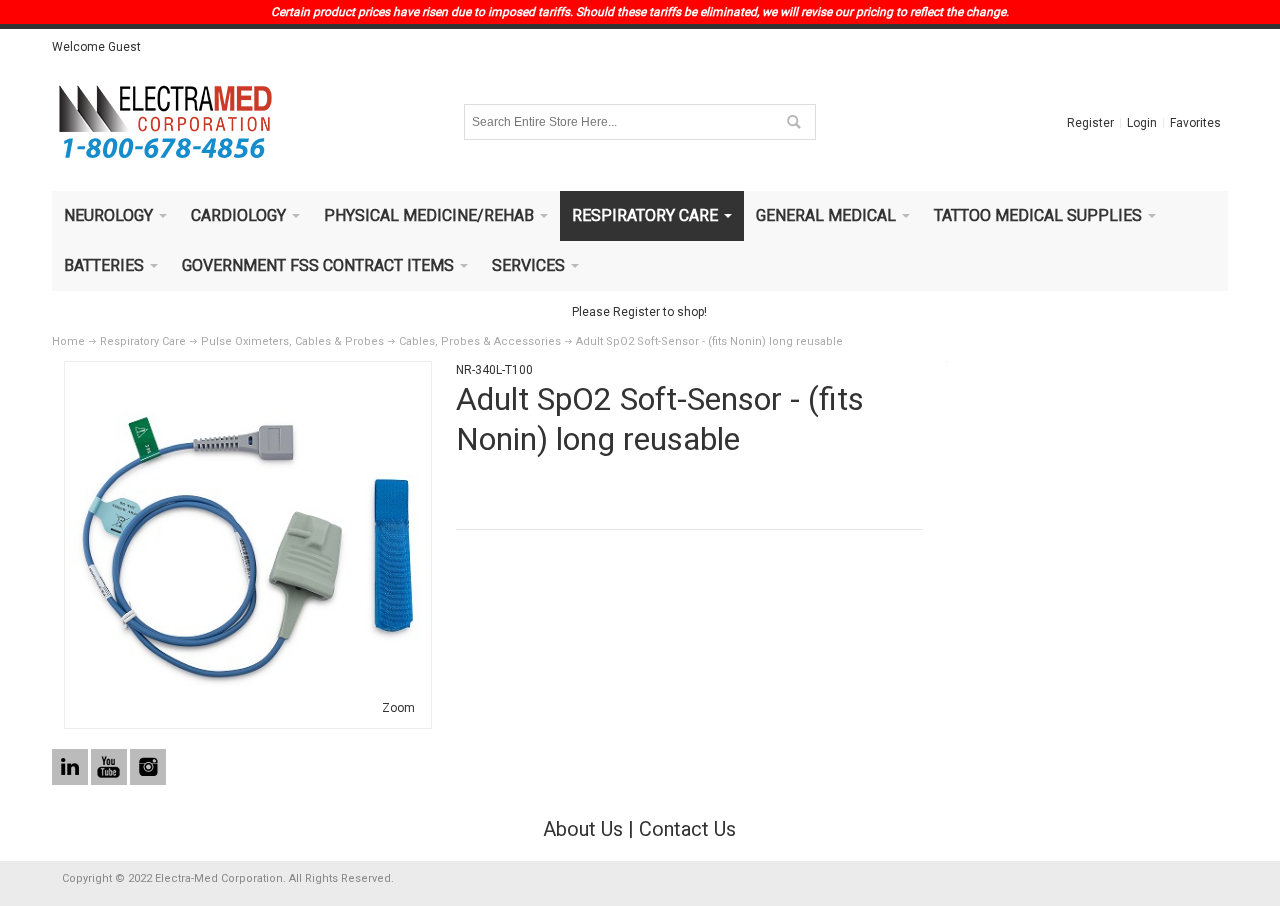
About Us (583, 829)
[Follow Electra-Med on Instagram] (148, 768)
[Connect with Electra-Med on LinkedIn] (71, 768)
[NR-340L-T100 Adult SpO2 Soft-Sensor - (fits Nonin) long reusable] (248, 376)
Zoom (398, 708)
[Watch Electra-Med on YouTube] (110, 768)
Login (1142, 123)
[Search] (793, 122)
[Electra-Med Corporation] (165, 122)
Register (1090, 123)
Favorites (1195, 123)
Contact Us (687, 829)
